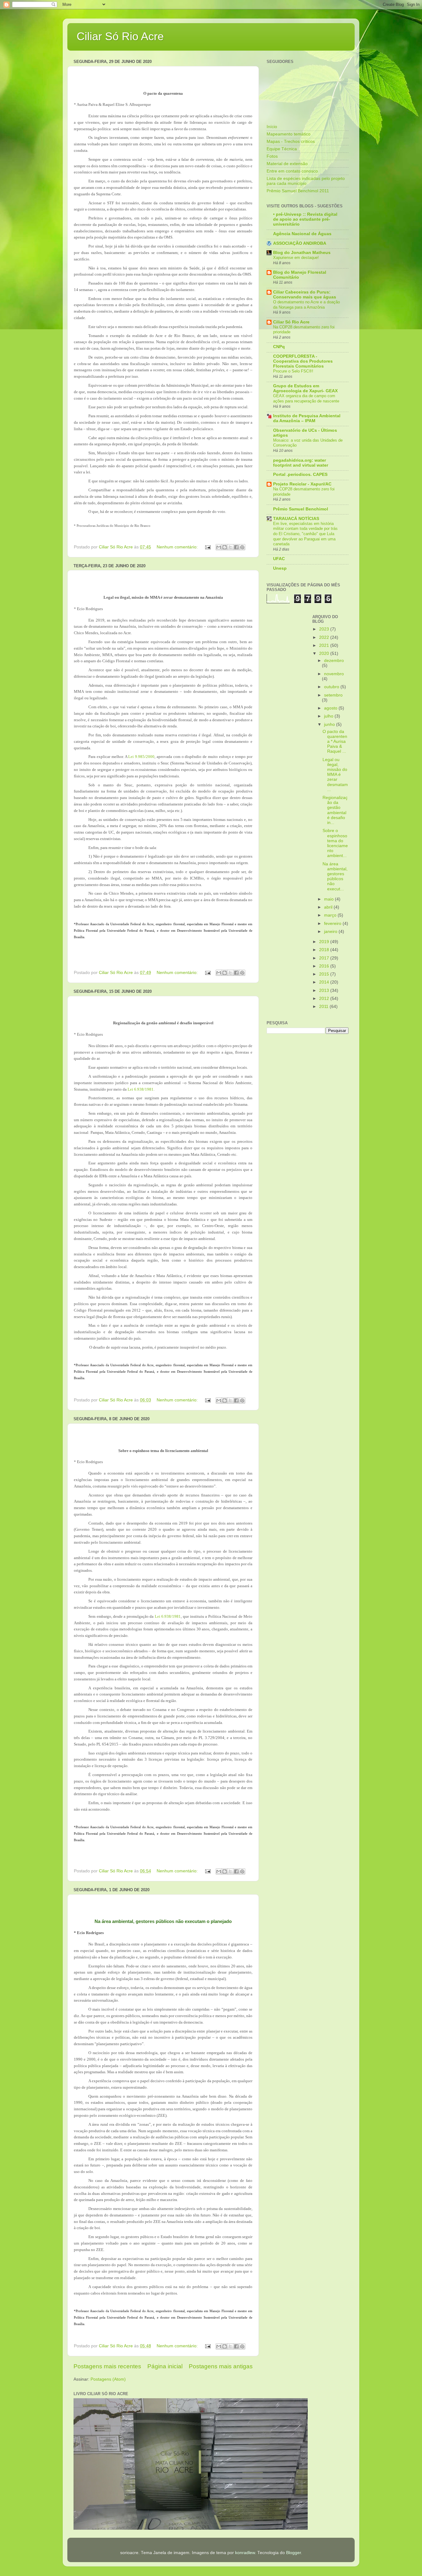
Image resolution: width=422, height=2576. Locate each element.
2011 (324, 1007)
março (331, 915)
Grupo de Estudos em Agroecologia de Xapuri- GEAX (305, 388)
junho (330, 724)
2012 (325, 999)
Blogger (293, 2553)
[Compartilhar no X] (230, 547)
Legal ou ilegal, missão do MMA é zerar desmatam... (335, 775)
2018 (325, 950)
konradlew (245, 2553)
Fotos (272, 156)
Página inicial (165, 2366)
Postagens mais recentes (107, 2366)
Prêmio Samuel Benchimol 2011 (298, 191)
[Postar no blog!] (225, 547)
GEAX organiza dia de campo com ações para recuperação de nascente (306, 398)
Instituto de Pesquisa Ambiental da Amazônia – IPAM (307, 418)
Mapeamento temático (289, 134)
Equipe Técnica (282, 149)
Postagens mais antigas (221, 2366)
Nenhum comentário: (178, 547)
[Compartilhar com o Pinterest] (242, 547)
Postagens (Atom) (108, 2379)
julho (329, 716)
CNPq (279, 347)
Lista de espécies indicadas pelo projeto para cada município (306, 181)
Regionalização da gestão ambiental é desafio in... (335, 810)
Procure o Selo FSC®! (293, 371)
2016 (325, 966)
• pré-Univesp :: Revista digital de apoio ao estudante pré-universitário (305, 219)
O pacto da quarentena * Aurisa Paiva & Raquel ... (335, 742)
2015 (325, 974)
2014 (325, 982)
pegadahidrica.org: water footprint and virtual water (301, 463)
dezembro (334, 661)
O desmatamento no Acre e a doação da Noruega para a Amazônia (306, 305)
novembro (334, 674)
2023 (325, 629)
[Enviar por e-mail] (219, 547)
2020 (325, 653)
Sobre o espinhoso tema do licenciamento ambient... (335, 843)
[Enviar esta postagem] (207, 547)
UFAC (279, 559)
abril (329, 907)
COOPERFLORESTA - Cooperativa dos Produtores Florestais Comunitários (303, 361)
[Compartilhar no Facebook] (236, 547)
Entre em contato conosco (292, 171)
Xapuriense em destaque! (296, 258)
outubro (332, 687)
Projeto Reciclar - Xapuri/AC (302, 484)
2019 (325, 942)
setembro (333, 695)
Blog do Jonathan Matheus (302, 253)
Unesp (280, 568)
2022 (325, 637)
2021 (325, 645)
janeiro (331, 932)
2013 (325, 990)
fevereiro (333, 924)
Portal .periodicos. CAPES (300, 474)
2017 (325, 958)
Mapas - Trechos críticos (291, 141)
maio (329, 899)
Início (272, 127)
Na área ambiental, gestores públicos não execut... (335, 876)
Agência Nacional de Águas (302, 234)
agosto (331, 708)
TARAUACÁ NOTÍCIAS (296, 519)
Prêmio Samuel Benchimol (301, 509)
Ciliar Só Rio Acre (120, 36)
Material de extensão (287, 164)
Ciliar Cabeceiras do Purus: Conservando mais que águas (305, 295)
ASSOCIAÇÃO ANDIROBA (300, 243)
